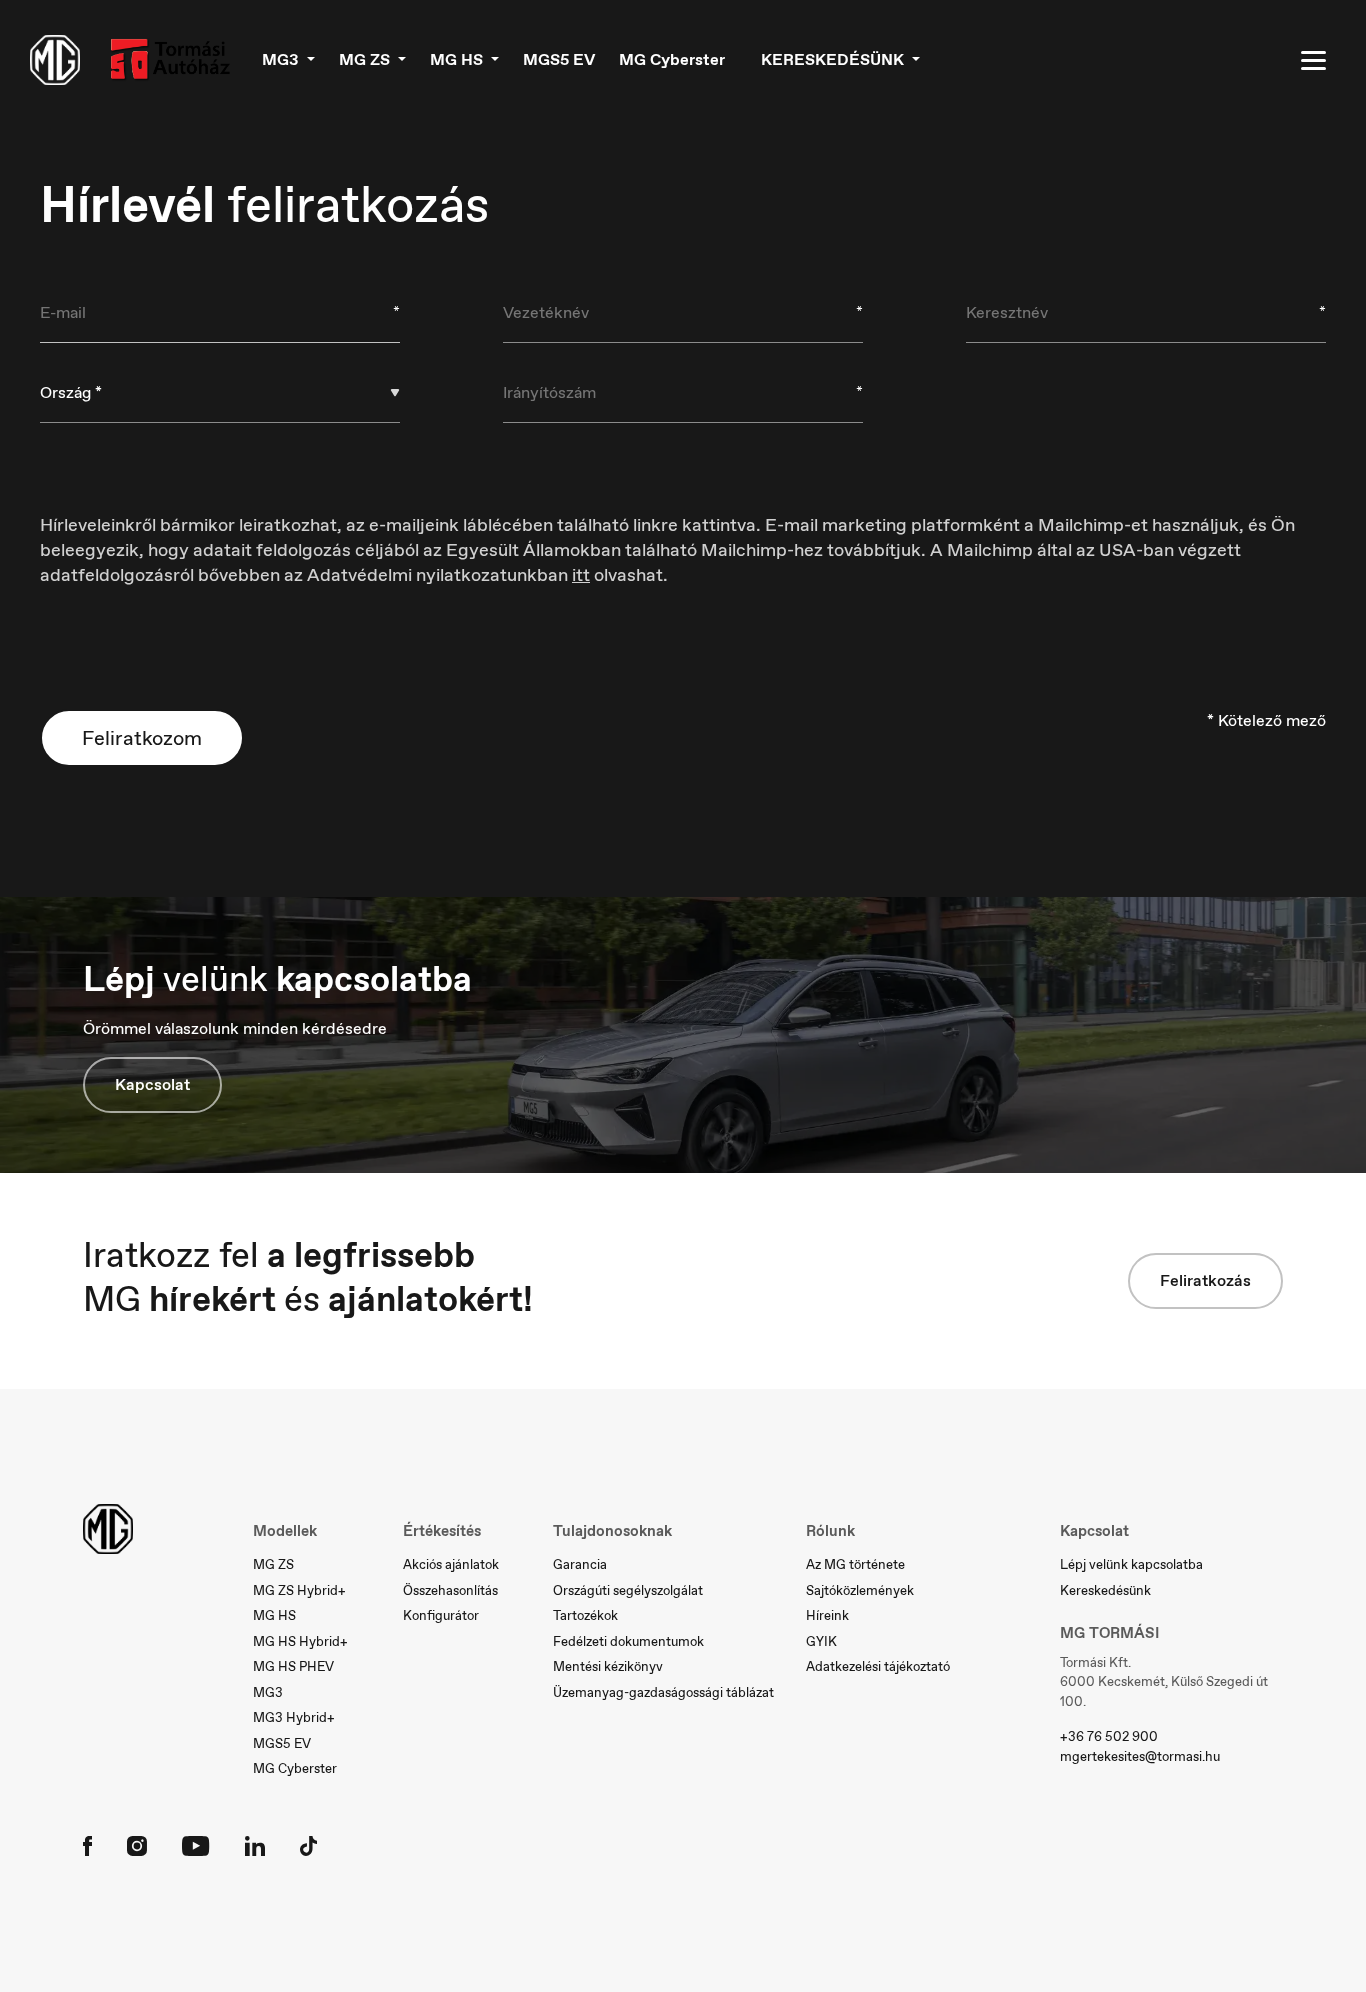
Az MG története (855, 1564)
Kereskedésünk (1105, 1590)
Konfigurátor (441, 1615)
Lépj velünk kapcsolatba (1131, 1564)
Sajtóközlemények (860, 1590)
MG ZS (273, 1564)
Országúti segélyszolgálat (628, 1590)
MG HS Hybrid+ (300, 1641)
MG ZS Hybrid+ (299, 1590)
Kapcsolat (152, 1084)
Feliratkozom (142, 738)
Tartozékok (585, 1615)
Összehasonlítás (450, 1590)
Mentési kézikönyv (608, 1666)
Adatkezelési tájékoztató (878, 1666)
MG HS (274, 1615)
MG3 (268, 1692)
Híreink (827, 1615)
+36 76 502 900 (1109, 1736)
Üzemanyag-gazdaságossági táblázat (663, 1692)
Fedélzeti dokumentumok (628, 1641)
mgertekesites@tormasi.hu (1140, 1756)
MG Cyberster (672, 59)
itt (581, 575)
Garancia (580, 1564)
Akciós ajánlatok (451, 1564)
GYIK (821, 1641)
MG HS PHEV (293, 1666)
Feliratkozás (1205, 1280)
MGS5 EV (559, 59)
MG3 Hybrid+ (294, 1717)
